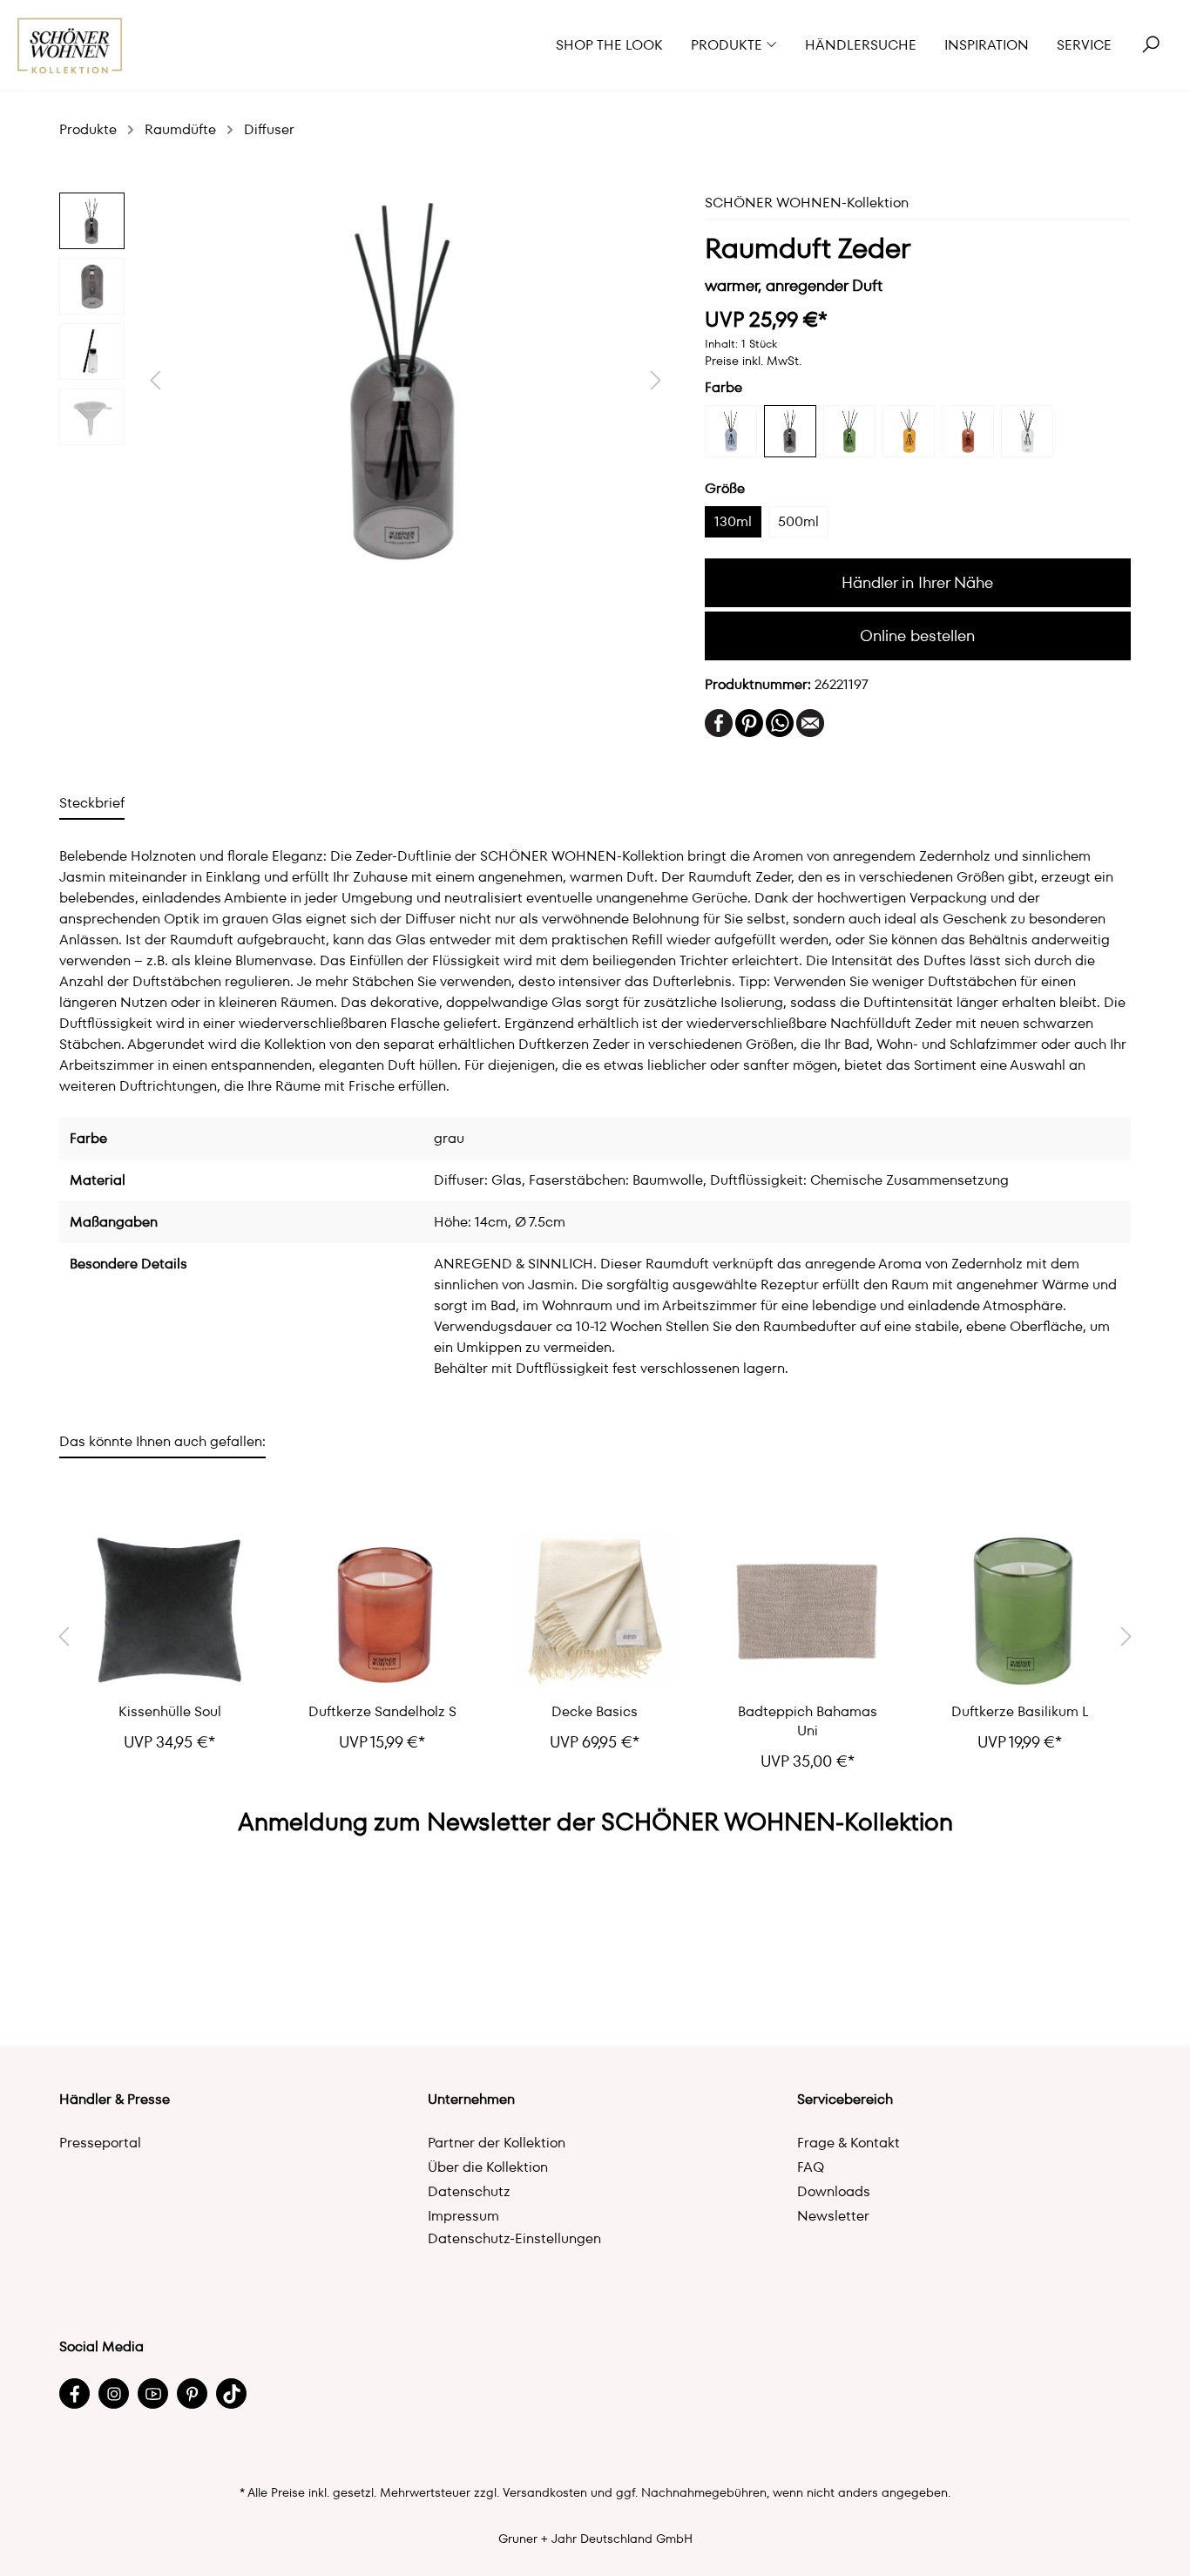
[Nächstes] (656, 380)
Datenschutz (469, 2191)
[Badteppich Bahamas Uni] (808, 1611)
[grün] (849, 431)
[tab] (92, 803)
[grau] (790, 431)
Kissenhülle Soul (170, 1712)
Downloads (834, 2191)
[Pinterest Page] (192, 2393)
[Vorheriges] (155, 380)
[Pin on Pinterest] (749, 722)
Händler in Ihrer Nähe (917, 582)
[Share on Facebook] (719, 722)
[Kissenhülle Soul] (170, 1611)
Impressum (463, 2216)
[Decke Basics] (595, 1611)
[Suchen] (1151, 45)
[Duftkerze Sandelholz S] (382, 1611)
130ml (733, 521)
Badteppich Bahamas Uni (808, 1721)
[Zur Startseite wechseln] (70, 46)
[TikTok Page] (231, 2393)
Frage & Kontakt (849, 2143)
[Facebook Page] (74, 2393)
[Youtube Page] (153, 2393)
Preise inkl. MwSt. (753, 361)
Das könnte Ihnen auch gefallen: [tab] (162, 1441)
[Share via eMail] (810, 722)
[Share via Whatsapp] (780, 722)
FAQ (811, 2167)
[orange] (909, 431)
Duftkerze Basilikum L (1020, 1712)
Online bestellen (917, 636)
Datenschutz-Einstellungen (514, 2238)
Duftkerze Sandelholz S (382, 1712)
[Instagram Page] (114, 2393)
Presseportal (100, 2143)
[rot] (968, 431)
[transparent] (1027, 431)
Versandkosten (545, 2492)
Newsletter (833, 2216)
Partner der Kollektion (497, 2143)
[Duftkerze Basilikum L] (1020, 1611)
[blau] (731, 431)
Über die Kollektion (488, 2167)
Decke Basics (595, 1712)
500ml (798, 521)
